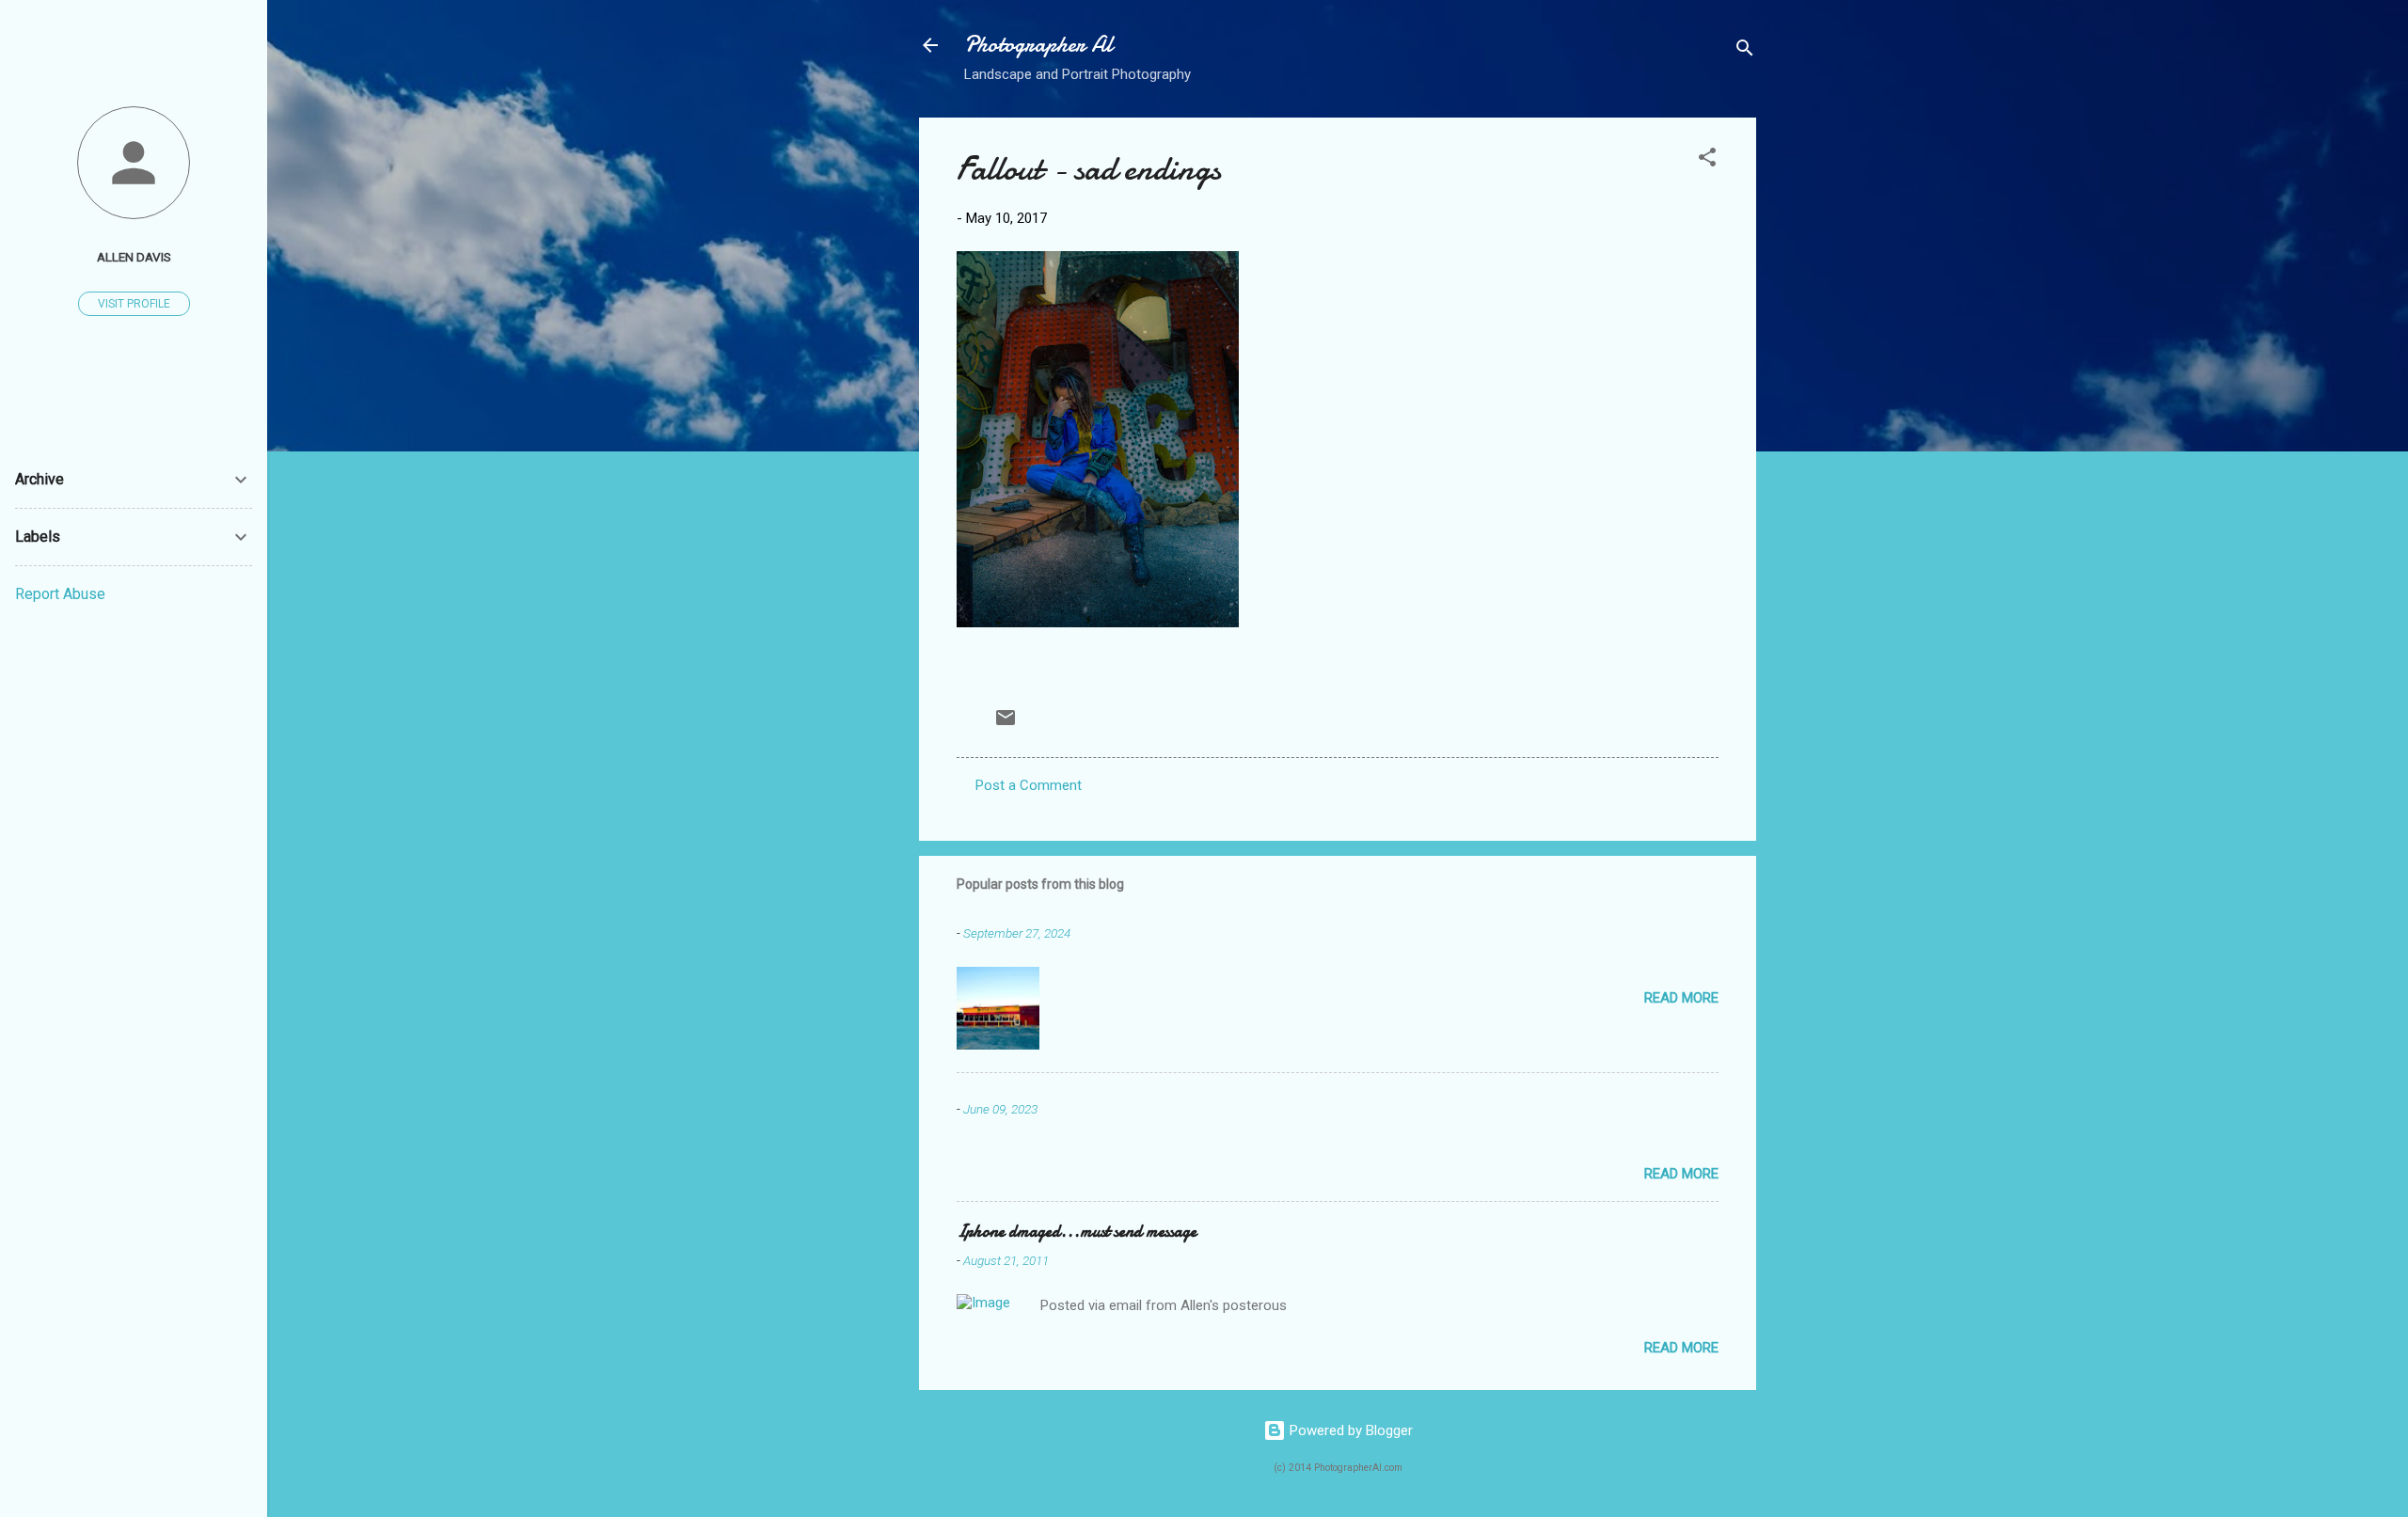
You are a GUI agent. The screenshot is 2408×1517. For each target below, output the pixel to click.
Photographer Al (1038, 45)
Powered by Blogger (1349, 1430)
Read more (1681, 998)
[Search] (1745, 51)
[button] (1707, 160)
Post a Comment (1029, 785)
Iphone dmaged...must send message (1077, 1232)
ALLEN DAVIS (134, 257)
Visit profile (134, 304)
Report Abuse (60, 594)
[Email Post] (1006, 724)
